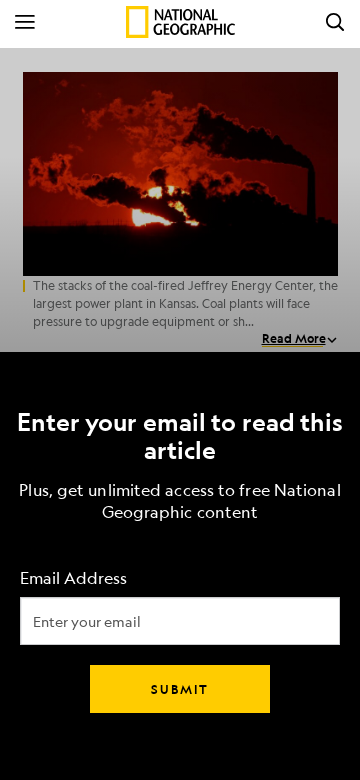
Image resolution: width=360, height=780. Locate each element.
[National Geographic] (180, 22)
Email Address (73, 578)
